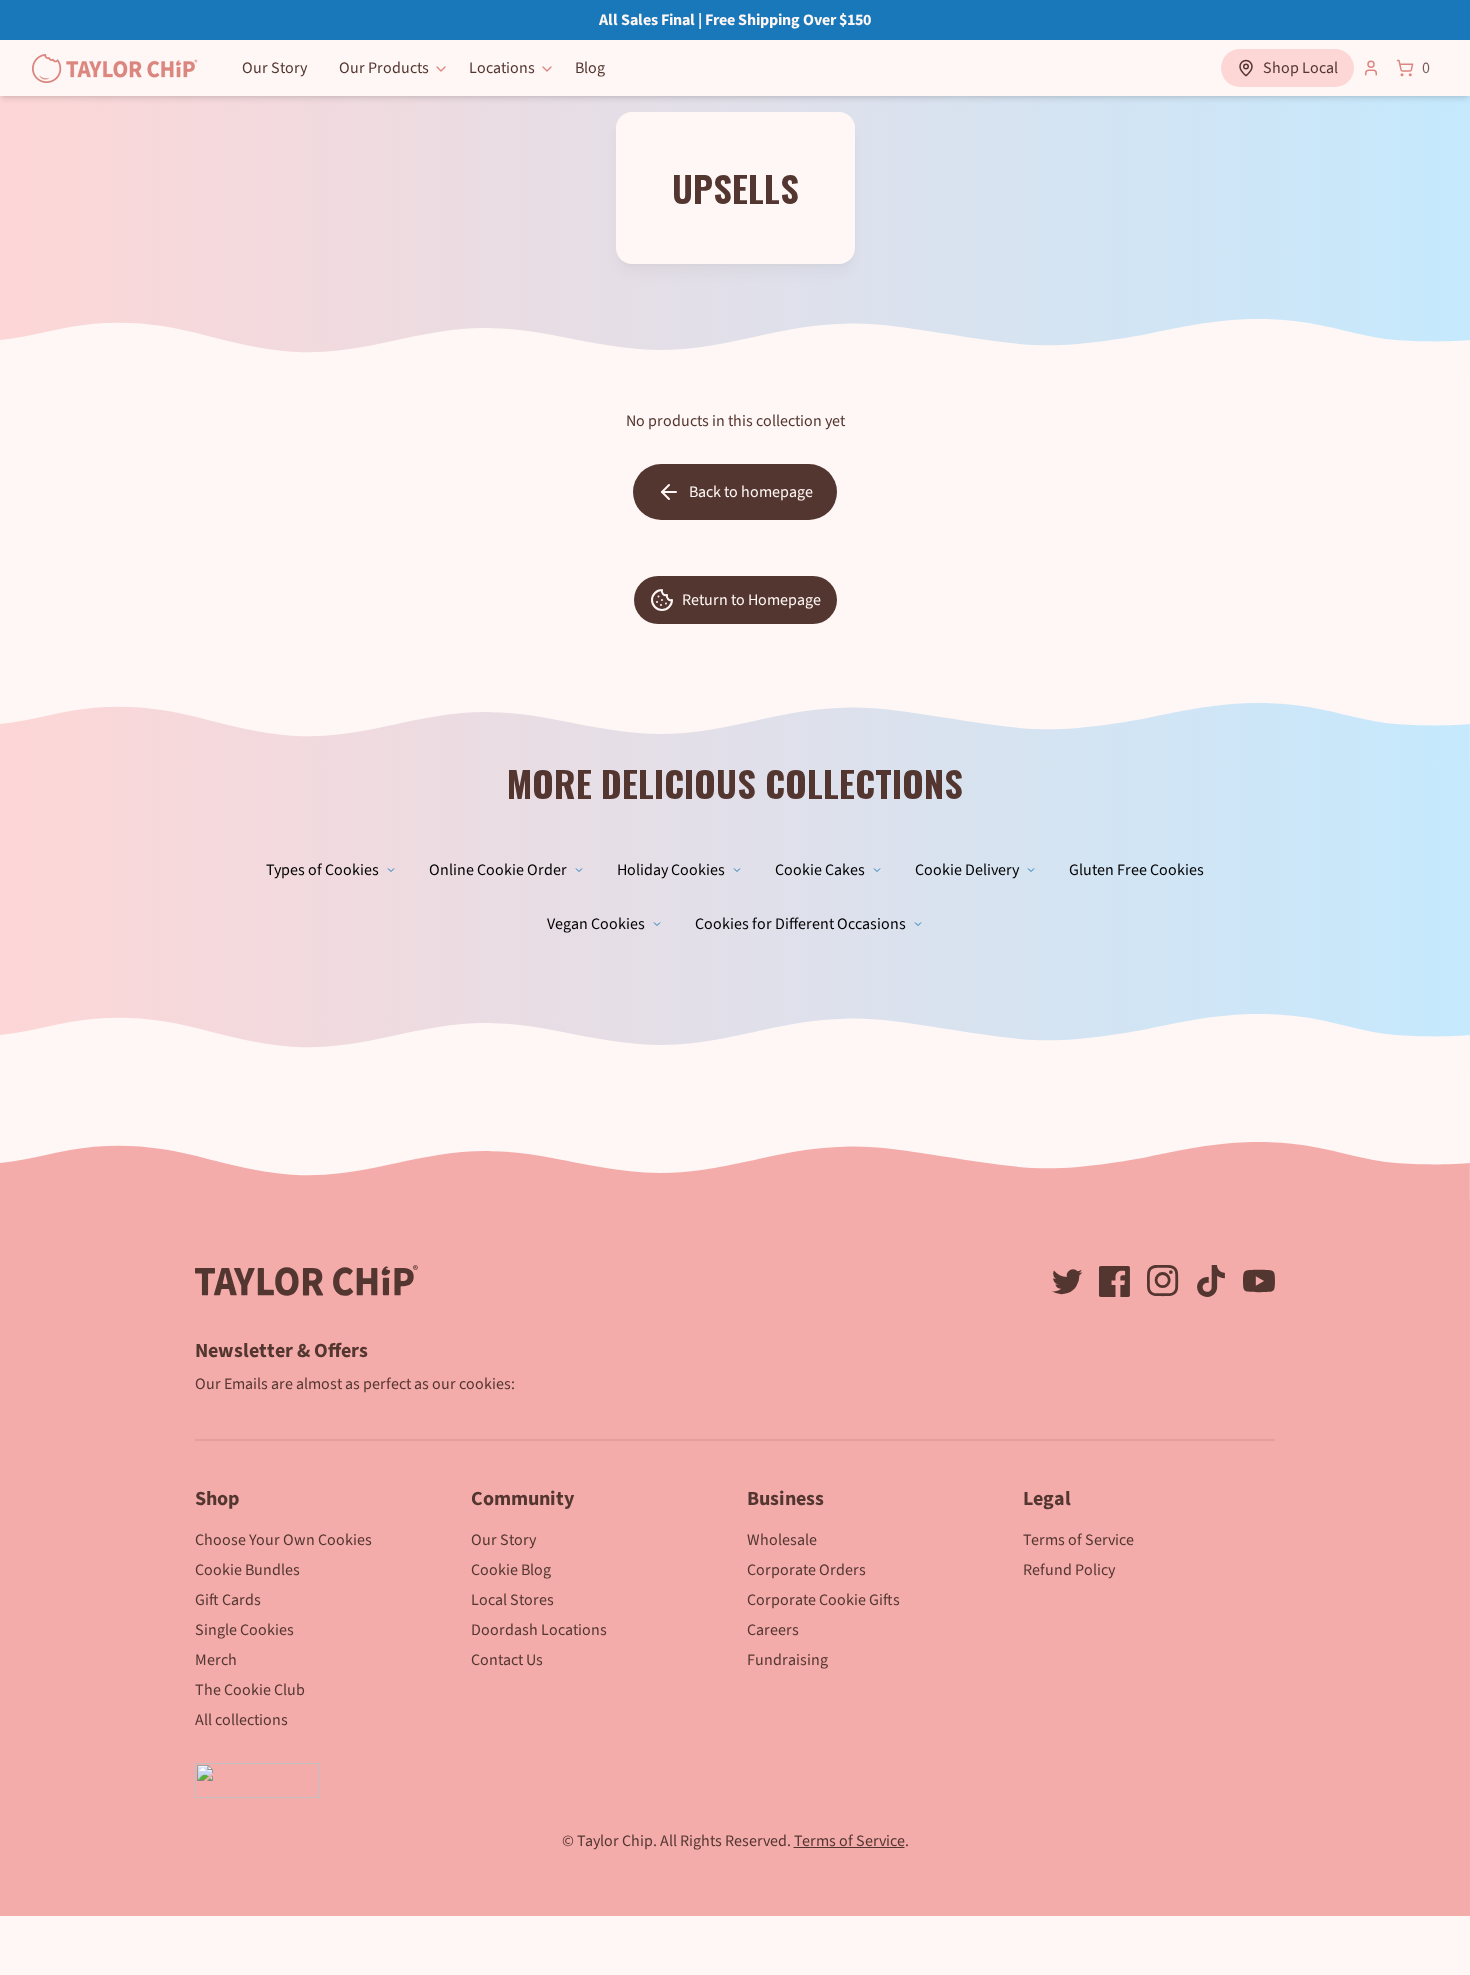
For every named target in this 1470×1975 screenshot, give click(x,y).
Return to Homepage (751, 600)
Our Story (274, 68)
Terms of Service (1078, 1540)
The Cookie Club (250, 1690)
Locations (502, 68)
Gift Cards (228, 1600)
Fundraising (787, 1660)
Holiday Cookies (671, 870)
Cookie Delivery (967, 870)
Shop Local (1300, 68)
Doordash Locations (539, 1630)
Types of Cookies (322, 870)
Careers (773, 1630)
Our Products (384, 68)
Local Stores (512, 1600)
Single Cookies (244, 1630)
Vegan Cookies (596, 924)
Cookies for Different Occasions (800, 924)
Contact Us (507, 1660)
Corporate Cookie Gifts (823, 1600)
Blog (590, 68)
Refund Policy (1069, 1570)
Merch (216, 1660)
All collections (241, 1720)
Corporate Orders (806, 1570)
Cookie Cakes (820, 870)
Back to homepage (751, 492)
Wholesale (782, 1540)
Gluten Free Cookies (1136, 870)
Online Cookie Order (498, 870)
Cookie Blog (511, 1570)
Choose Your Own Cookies (283, 1540)
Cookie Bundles (247, 1570)
